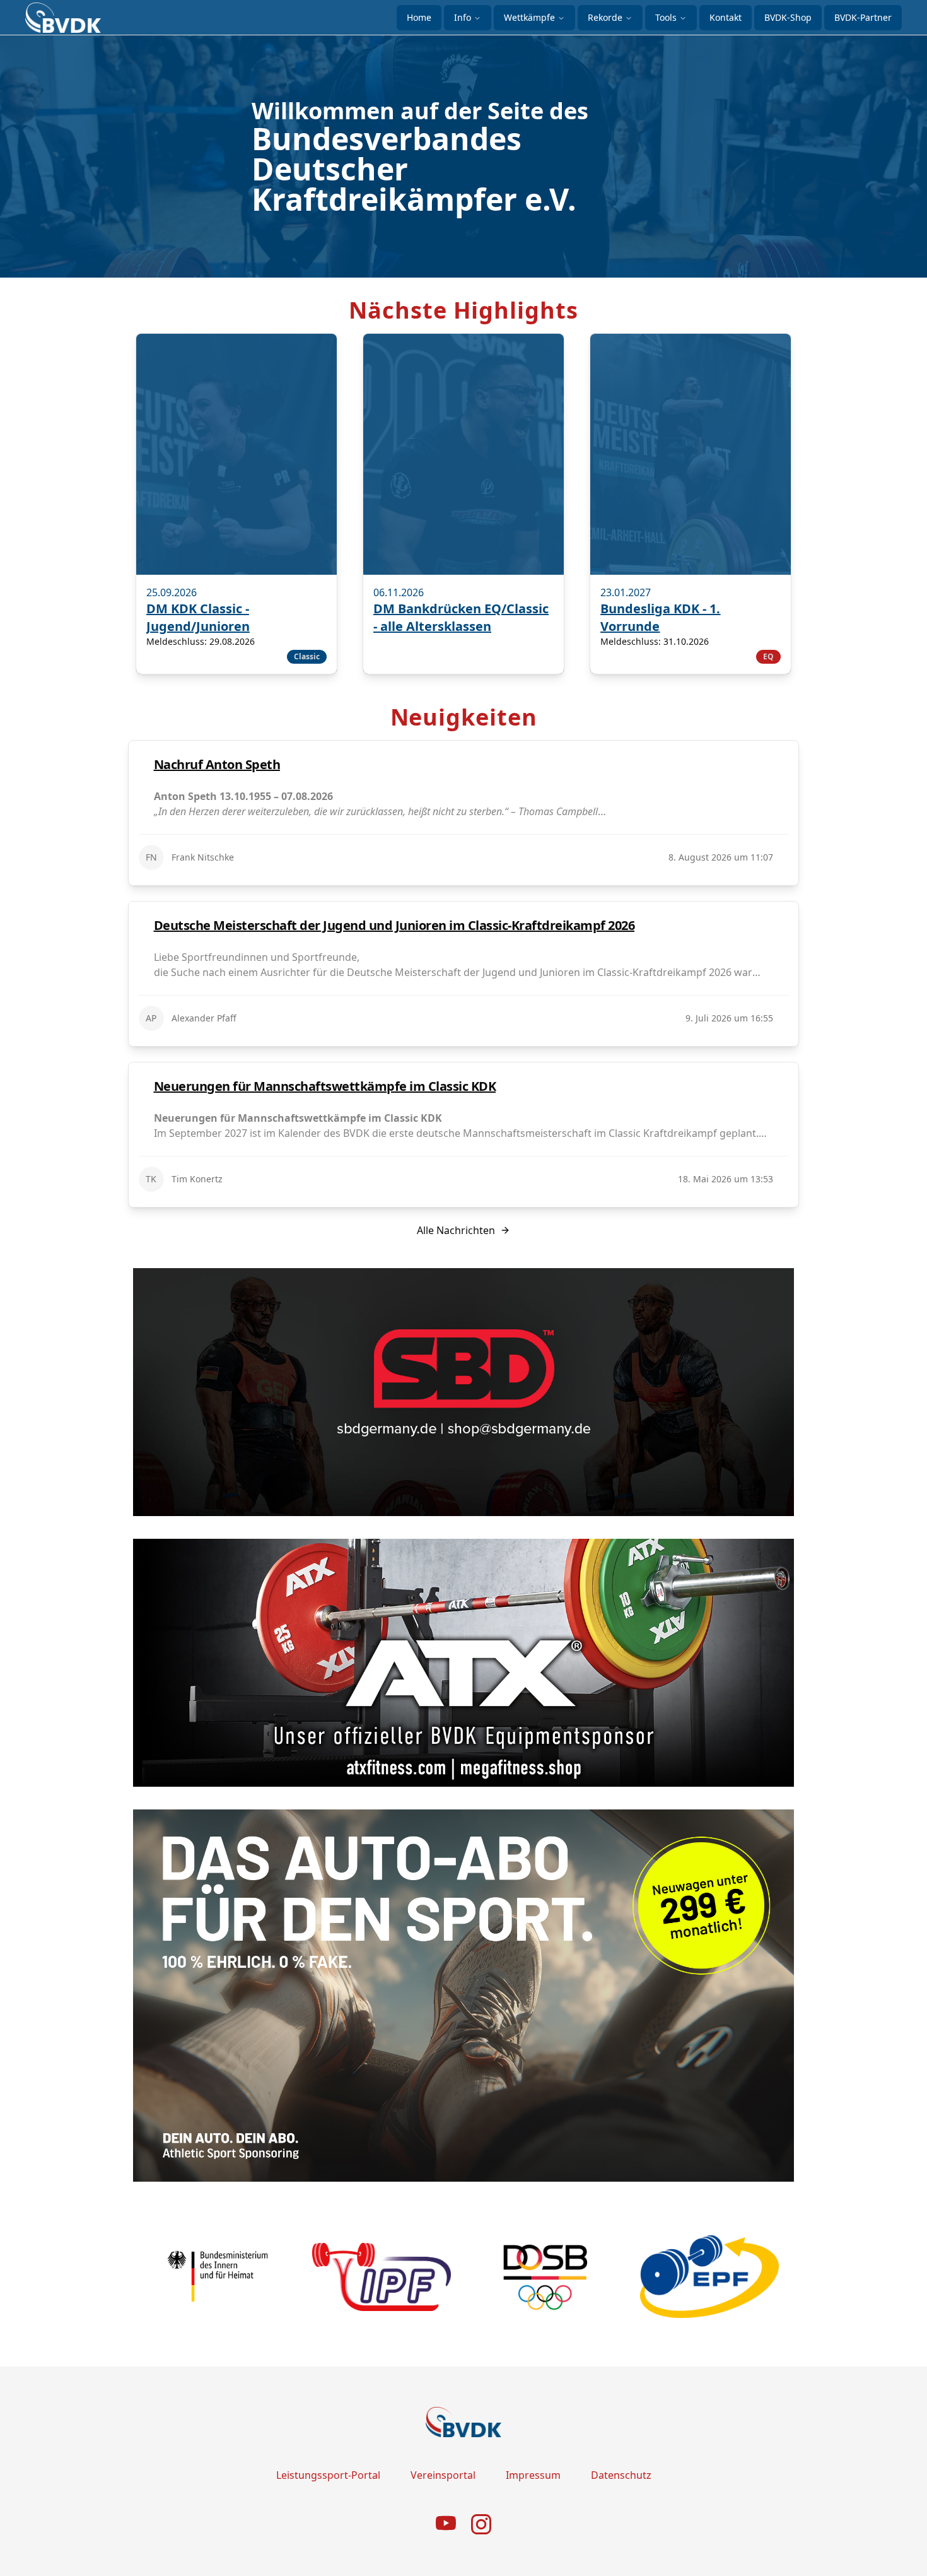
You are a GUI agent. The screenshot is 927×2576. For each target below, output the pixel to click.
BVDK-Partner (863, 17)
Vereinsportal (443, 2475)
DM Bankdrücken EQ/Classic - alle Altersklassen (461, 617)
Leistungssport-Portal (328, 2475)
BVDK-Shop (788, 17)
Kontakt (726, 17)
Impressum (533, 2475)
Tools (666, 17)
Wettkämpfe (529, 17)
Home (419, 17)
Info (463, 17)
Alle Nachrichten (456, 1230)
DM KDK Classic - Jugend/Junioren (198, 617)
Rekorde (605, 17)
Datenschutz (621, 2475)
